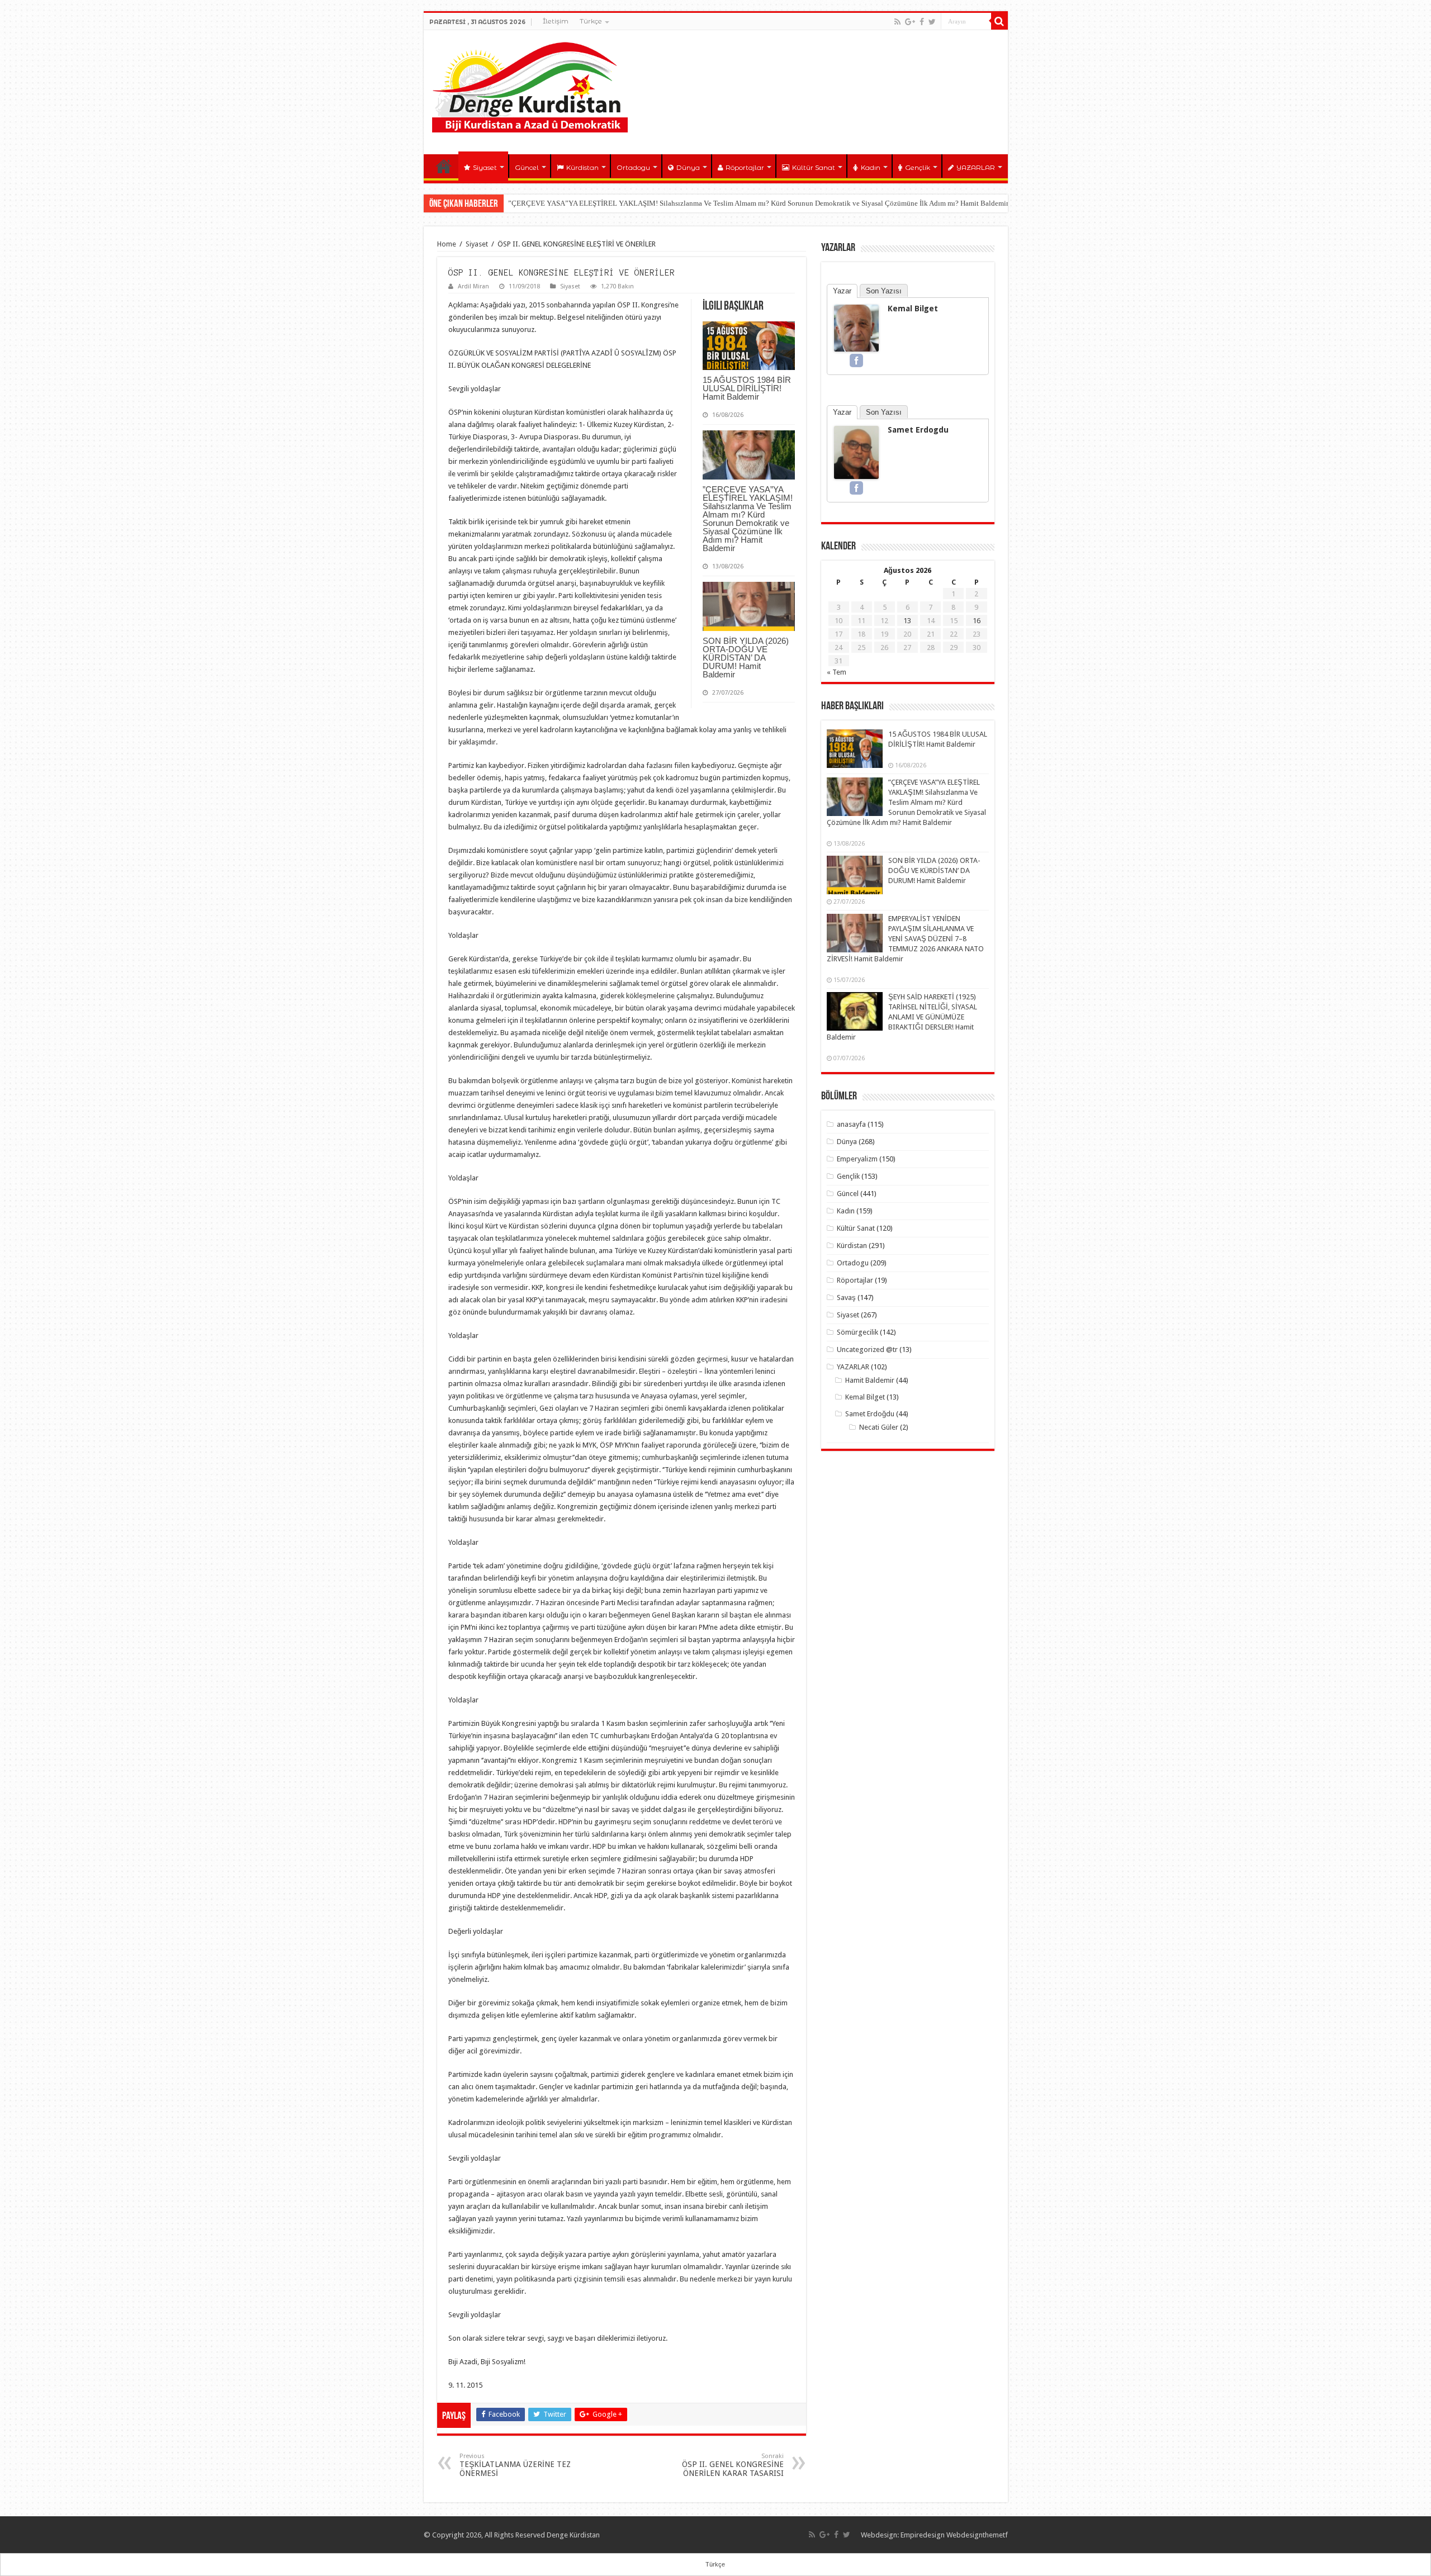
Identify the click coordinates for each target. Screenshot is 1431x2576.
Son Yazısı (884, 291)
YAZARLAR (976, 167)
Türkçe (591, 21)
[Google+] (910, 22)
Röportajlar (745, 167)
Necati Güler (879, 1427)
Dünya (688, 167)
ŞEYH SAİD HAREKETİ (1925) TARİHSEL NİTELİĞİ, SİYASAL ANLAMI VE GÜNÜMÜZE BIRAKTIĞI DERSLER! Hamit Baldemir (902, 1017)
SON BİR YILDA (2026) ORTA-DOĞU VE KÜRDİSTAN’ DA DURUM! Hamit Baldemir (746, 658)
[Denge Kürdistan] (530, 85)
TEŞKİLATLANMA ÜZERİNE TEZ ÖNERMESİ (515, 2465)
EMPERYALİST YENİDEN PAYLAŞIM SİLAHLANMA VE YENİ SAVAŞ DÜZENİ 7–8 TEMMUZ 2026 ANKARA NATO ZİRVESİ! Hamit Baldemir (905, 939)
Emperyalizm (857, 1159)
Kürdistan (582, 167)
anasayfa (851, 1124)
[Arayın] (999, 21)
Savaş (846, 1298)
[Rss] (897, 22)
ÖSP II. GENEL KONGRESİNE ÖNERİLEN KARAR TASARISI (733, 2465)
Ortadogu (633, 167)
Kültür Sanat (814, 167)
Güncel (527, 167)
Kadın (871, 167)
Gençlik (918, 167)
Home (447, 244)
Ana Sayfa (444, 166)
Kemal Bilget (913, 309)
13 (907, 621)
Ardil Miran (473, 286)
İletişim (556, 21)
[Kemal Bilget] (856, 327)
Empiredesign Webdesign (942, 2535)
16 (977, 621)
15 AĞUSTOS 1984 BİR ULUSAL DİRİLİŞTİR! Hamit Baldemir (747, 388)
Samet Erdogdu (918, 430)
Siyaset (485, 167)
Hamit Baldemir (870, 1380)
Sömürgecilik (857, 1332)
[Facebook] (922, 22)
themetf (995, 2535)
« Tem (837, 672)
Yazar (842, 291)
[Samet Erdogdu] (856, 452)
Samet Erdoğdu (870, 1414)
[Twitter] (932, 22)
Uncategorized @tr (867, 1349)
